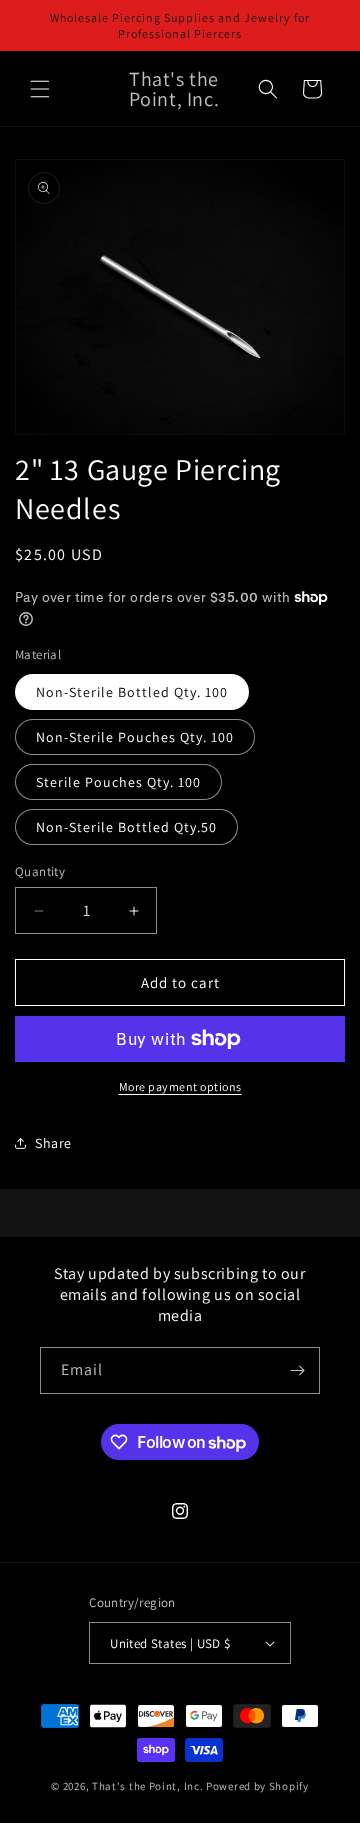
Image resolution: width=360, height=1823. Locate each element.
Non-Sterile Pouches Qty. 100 (135, 737)
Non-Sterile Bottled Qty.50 (126, 827)
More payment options (180, 1086)
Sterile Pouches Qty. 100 (118, 782)
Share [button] (53, 1143)
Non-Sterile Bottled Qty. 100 (132, 692)
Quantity (40, 871)
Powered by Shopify (257, 1786)
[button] (40, 89)
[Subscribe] (297, 1370)
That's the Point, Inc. (147, 1786)
